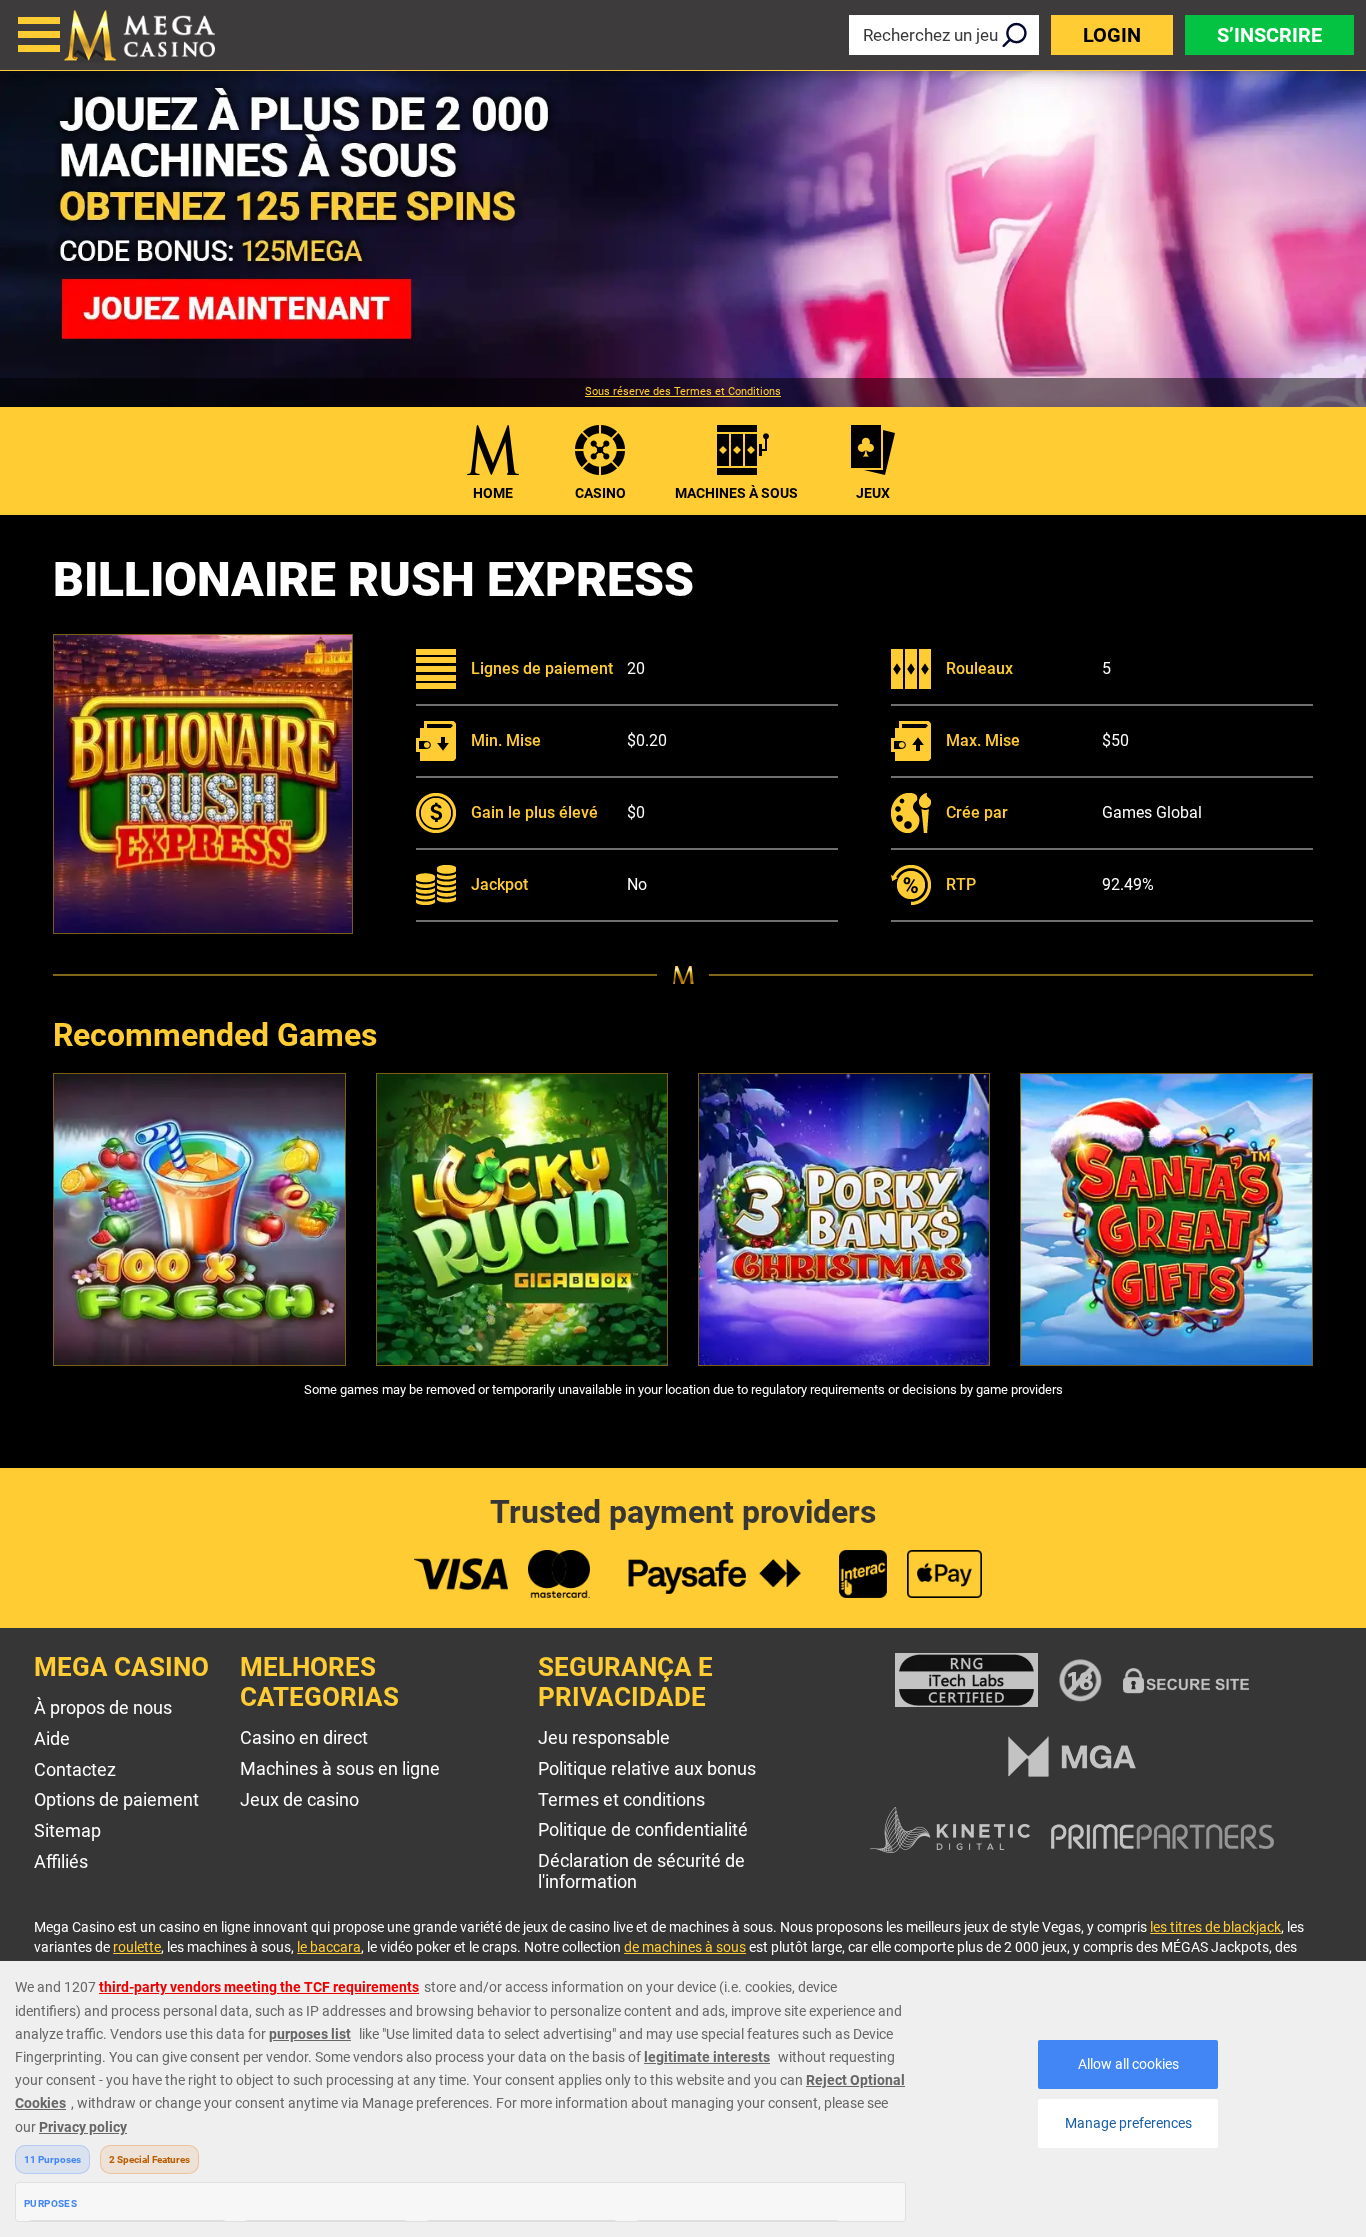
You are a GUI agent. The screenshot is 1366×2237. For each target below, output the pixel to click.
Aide (52, 1738)
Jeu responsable (604, 1737)
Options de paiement (116, 1799)
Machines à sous (736, 493)
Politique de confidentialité (643, 1829)
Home (493, 493)
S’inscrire (1269, 35)
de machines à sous (685, 1947)
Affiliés (61, 1861)
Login (1112, 35)
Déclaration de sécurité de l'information (641, 1871)
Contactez (75, 1769)
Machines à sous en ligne (340, 1768)
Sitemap (67, 1830)
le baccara (329, 1947)
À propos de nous (103, 1707)
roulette (137, 1947)
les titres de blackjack (1215, 1927)
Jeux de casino (299, 1799)
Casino (600, 493)
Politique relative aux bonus (647, 1768)
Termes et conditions (621, 1799)
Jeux (873, 493)
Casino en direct (304, 1737)
